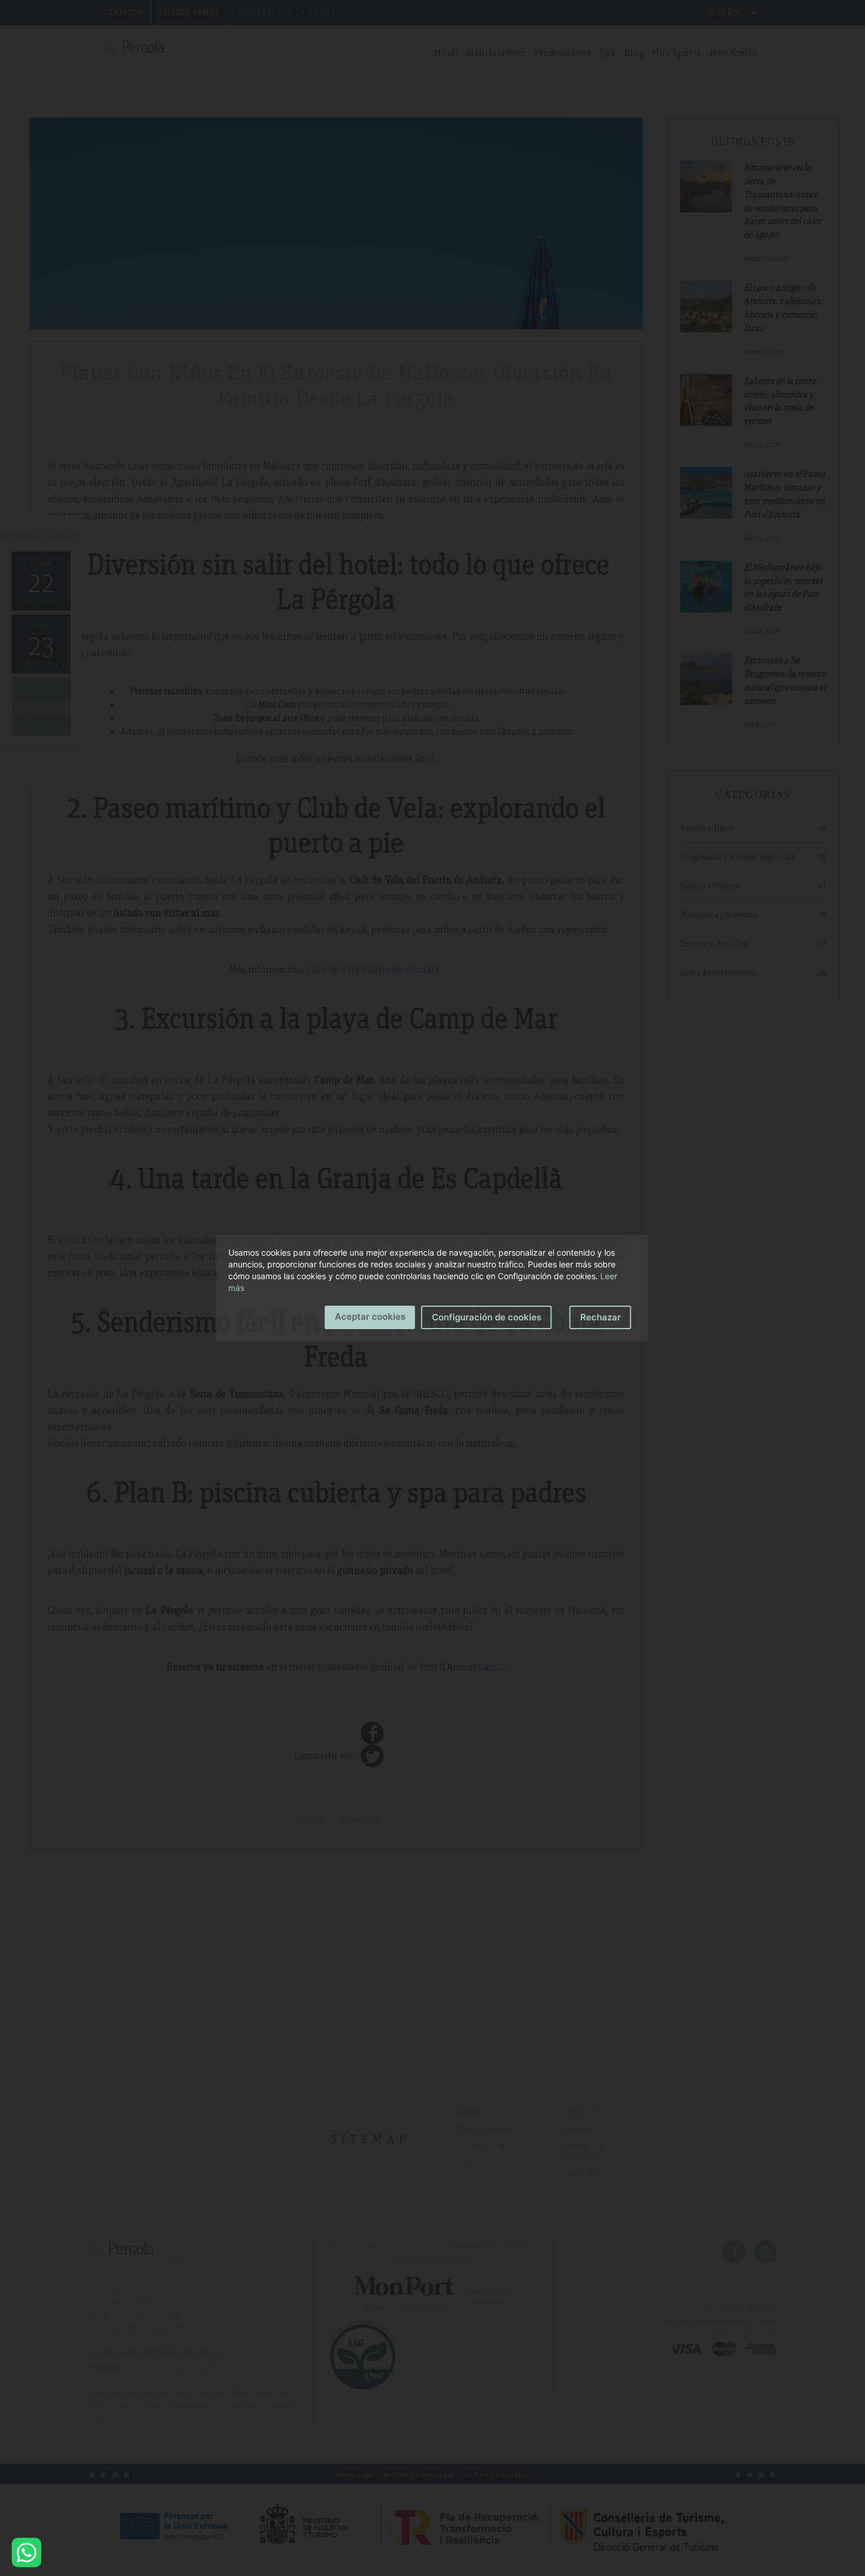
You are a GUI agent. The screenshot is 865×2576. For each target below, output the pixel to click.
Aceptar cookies (370, 1317)
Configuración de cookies (487, 1317)
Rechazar (600, 1317)
